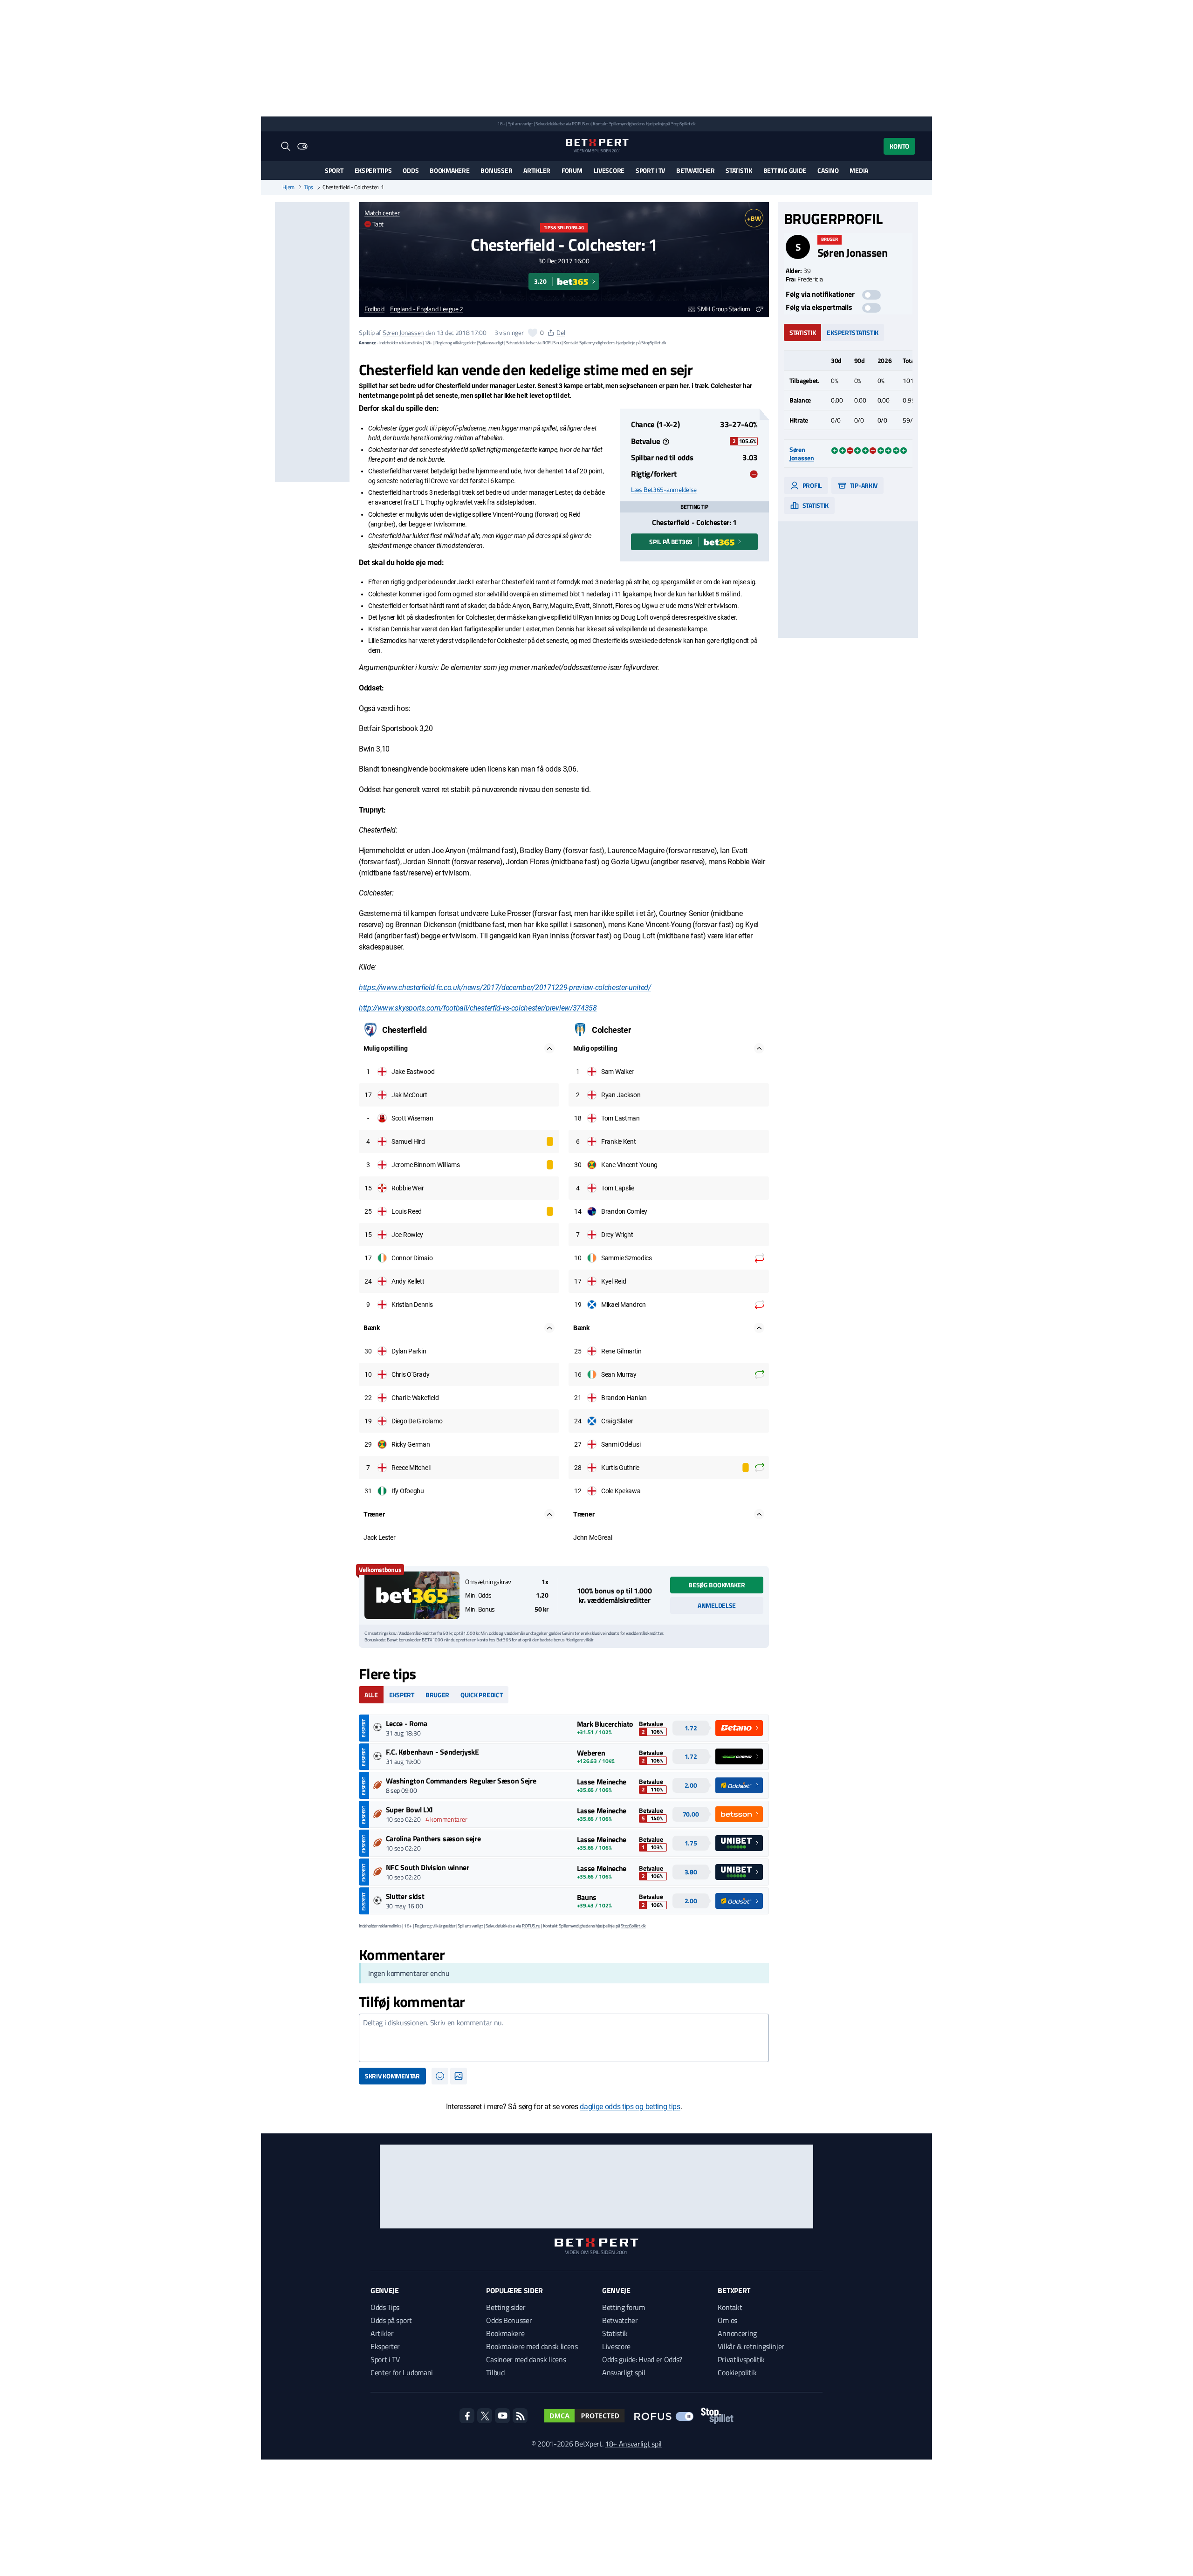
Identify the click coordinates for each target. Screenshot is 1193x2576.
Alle (371, 1695)
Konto (899, 146)
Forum (572, 170)
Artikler (537, 170)
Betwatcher (695, 170)
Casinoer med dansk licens (526, 2359)
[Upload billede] (459, 2076)
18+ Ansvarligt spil (633, 2444)
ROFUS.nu (581, 124)
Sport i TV (650, 170)
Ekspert (402, 1695)
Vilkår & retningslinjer (751, 2346)
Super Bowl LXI (410, 1810)
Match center (382, 213)
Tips (309, 187)
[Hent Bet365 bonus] (412, 1595)
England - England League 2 (427, 309)
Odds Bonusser (509, 2320)
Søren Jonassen (403, 332)
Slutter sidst (405, 1896)
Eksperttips (373, 170)
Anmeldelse (717, 1605)
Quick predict (481, 1695)
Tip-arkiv (863, 485)
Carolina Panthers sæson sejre (433, 1838)
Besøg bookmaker (717, 1585)
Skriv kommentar (392, 2076)
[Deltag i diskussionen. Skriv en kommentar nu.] (564, 2038)
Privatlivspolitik (741, 2359)
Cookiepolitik (737, 2372)
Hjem (288, 187)
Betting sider (506, 2307)
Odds (411, 170)
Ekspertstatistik (853, 332)
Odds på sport (391, 2320)
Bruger (437, 1695)
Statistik (739, 170)
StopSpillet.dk (683, 124)
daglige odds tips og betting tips (630, 2107)
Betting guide (785, 170)
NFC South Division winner (428, 1867)
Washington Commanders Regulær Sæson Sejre (461, 1781)
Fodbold (374, 309)
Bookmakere (449, 170)
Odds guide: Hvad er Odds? (642, 2359)
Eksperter (385, 2346)
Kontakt (730, 2307)
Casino (828, 170)
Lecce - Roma (407, 1723)
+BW (754, 218)
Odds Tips (385, 2307)
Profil (812, 485)
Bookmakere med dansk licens (532, 2346)
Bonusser (496, 170)
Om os (727, 2320)
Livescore (609, 170)
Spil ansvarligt (521, 124)
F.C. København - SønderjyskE (432, 1752)
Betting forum (624, 2307)
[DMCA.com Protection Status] (584, 2416)
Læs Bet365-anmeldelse (664, 490)
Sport (334, 170)
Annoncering (737, 2333)
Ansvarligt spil (624, 2372)
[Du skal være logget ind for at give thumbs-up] (533, 333)
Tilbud (495, 2372)
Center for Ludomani (402, 2372)
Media (859, 170)
